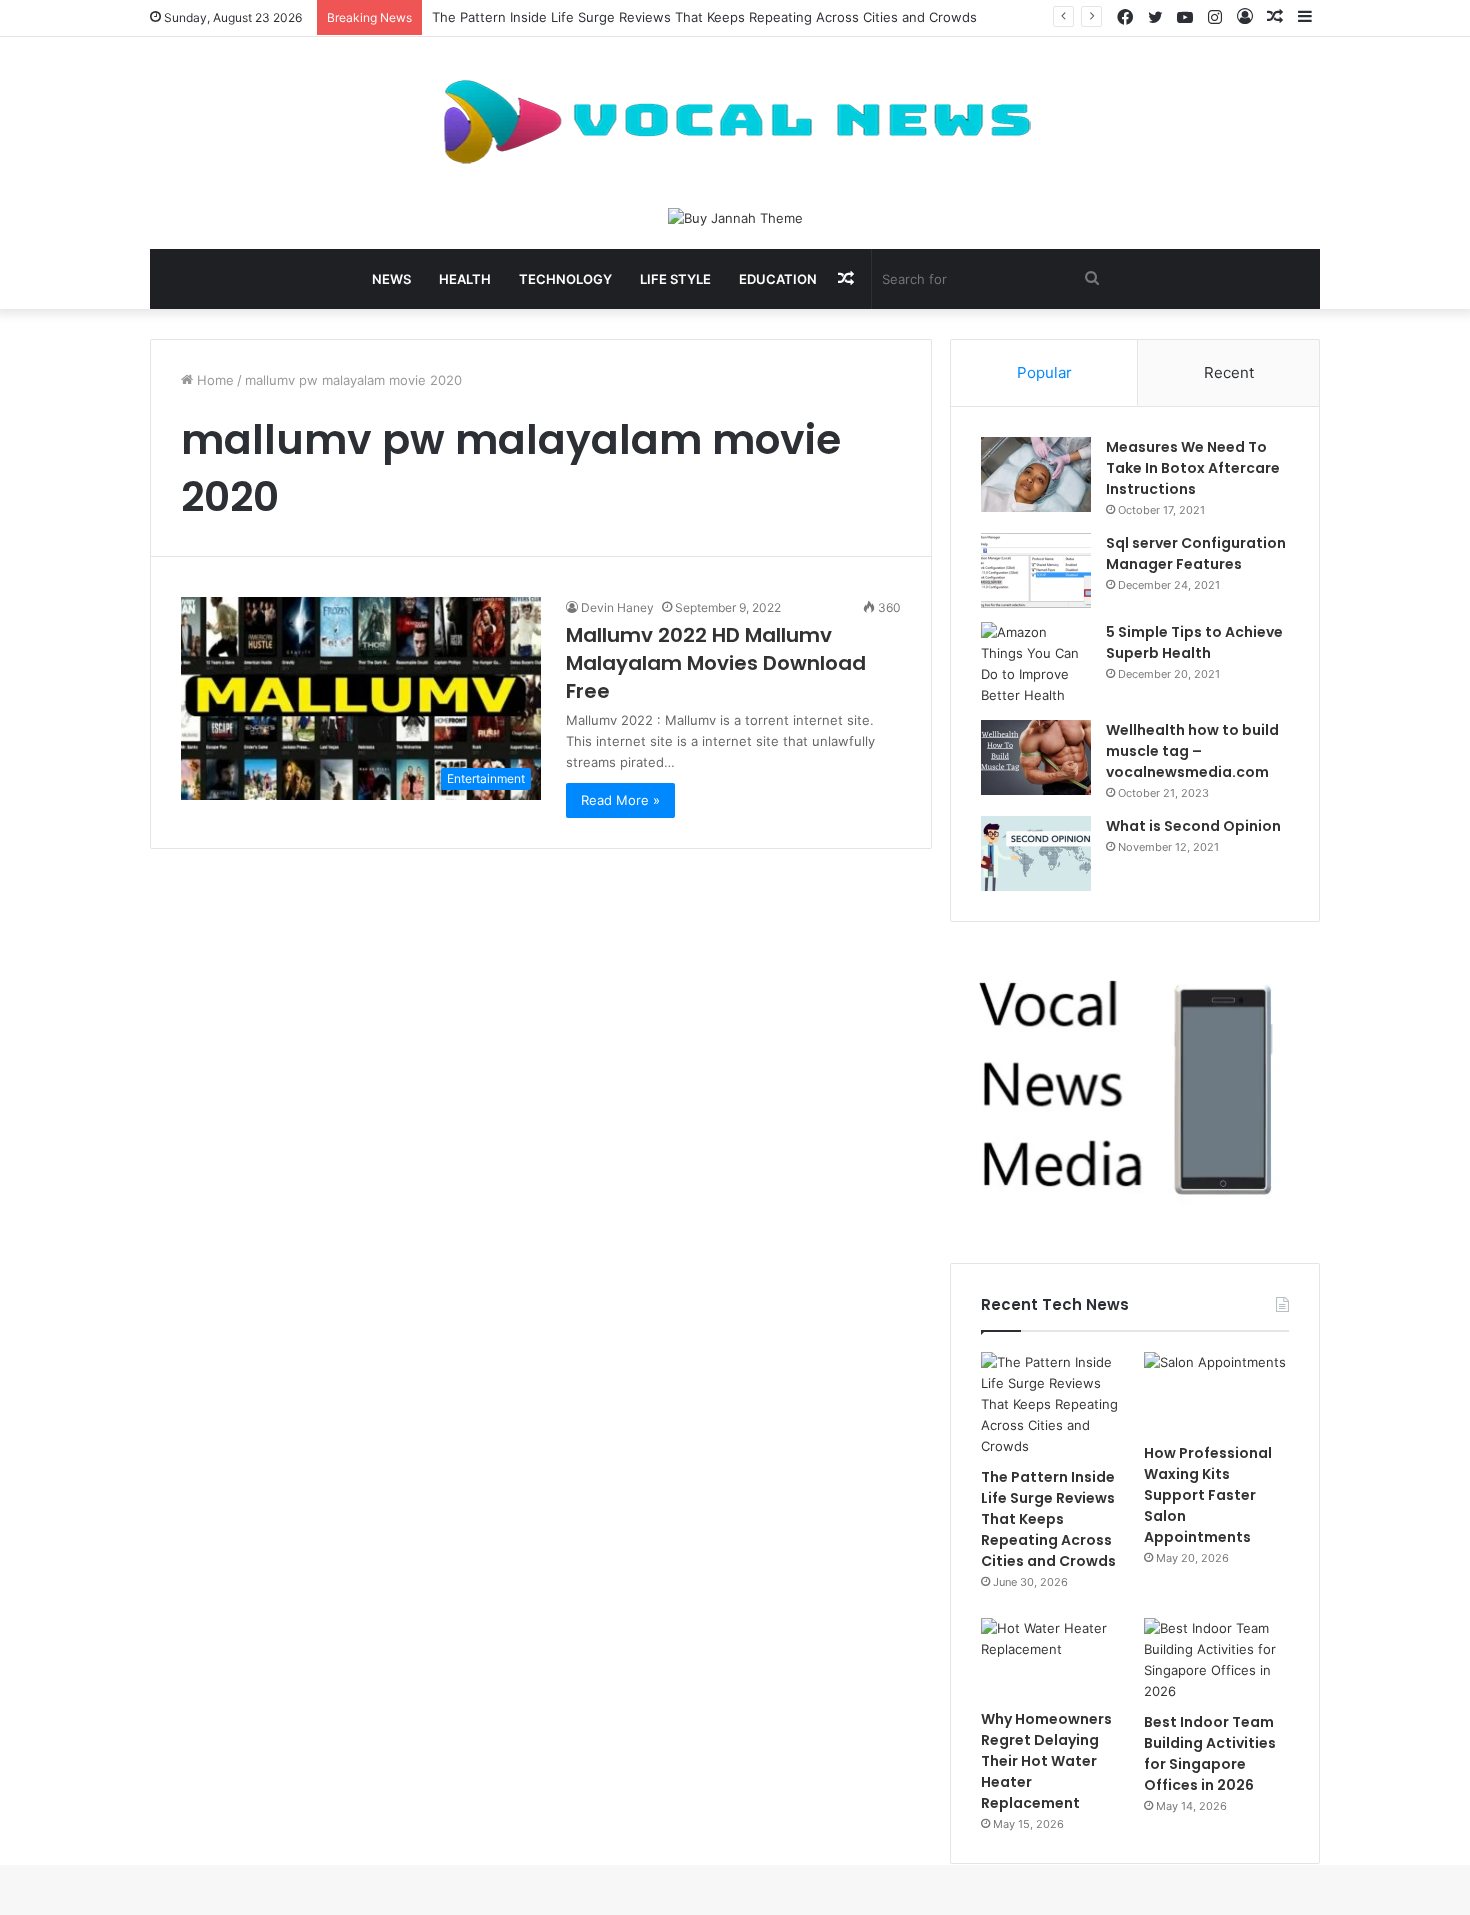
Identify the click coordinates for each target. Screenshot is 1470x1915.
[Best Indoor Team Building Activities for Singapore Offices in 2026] (1216, 1660)
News (391, 279)
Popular (1044, 372)
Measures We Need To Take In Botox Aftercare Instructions (1193, 468)
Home (213, 380)
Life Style (675, 279)
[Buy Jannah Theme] (735, 217)
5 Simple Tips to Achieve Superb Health (1194, 642)
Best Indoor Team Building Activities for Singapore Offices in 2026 (1210, 1753)
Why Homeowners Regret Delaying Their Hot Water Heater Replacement (1046, 1761)
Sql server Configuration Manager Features (1196, 553)
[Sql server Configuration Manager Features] (1036, 570)
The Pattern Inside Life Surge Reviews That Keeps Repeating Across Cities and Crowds (704, 17)
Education (778, 279)
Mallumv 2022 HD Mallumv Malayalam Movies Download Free (716, 663)
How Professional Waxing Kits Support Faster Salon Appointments (1208, 1495)
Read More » (620, 800)
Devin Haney (617, 607)
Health (465, 279)
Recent (1229, 372)
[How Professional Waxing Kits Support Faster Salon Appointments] (1216, 1393)
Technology (565, 279)
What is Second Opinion (1193, 826)
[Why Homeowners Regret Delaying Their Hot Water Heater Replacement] (1053, 1659)
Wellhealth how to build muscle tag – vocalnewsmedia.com (1192, 751)
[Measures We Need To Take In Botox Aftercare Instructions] (1036, 474)
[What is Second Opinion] (1036, 853)
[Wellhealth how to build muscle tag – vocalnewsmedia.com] (1036, 757)
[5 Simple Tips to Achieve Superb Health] (1036, 664)
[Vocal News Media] (735, 122)
